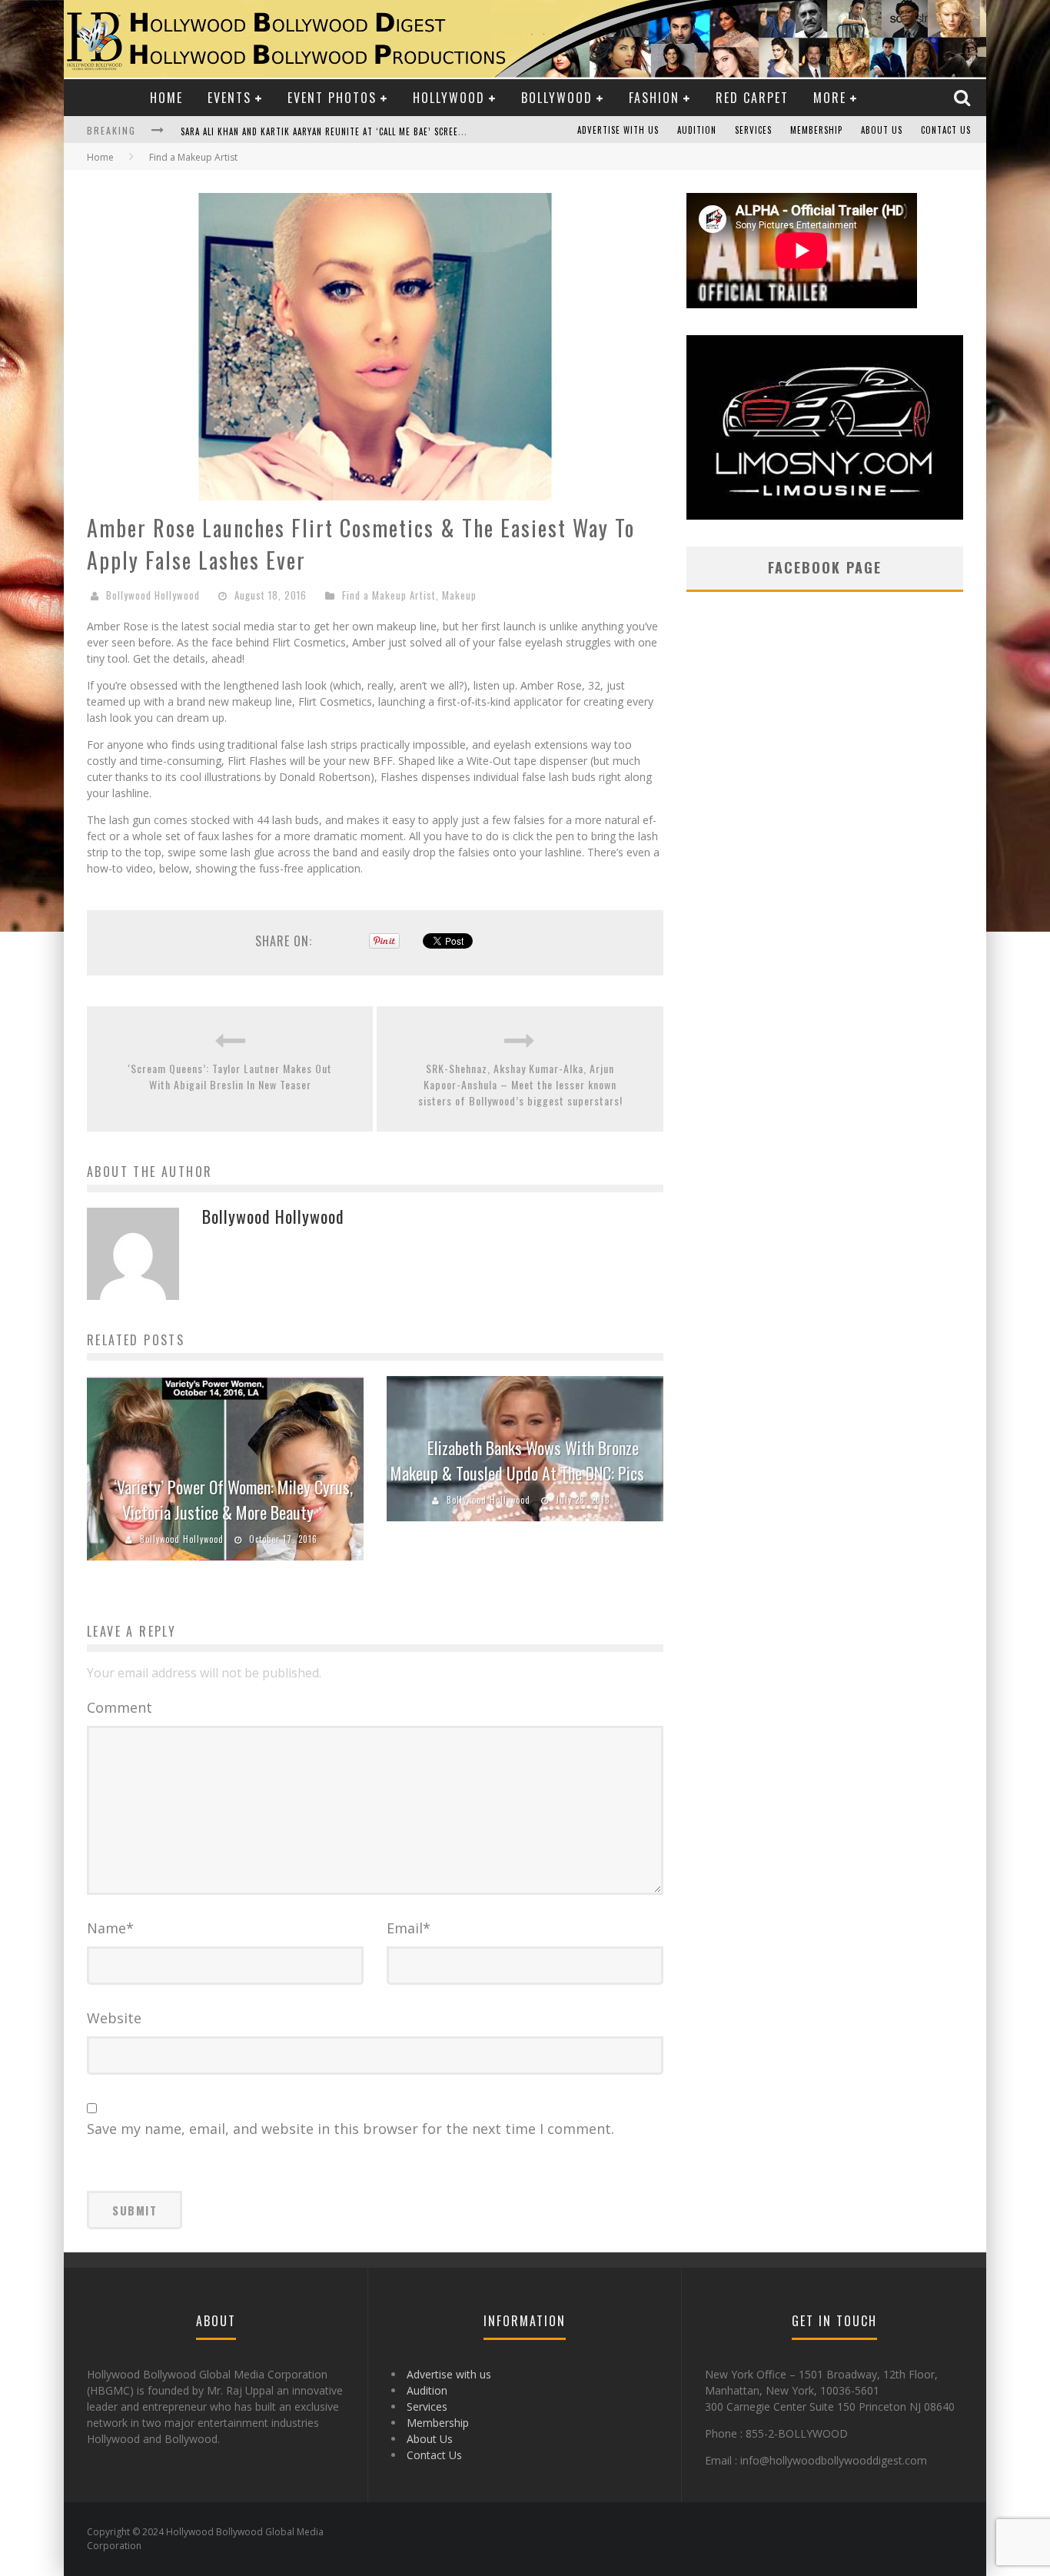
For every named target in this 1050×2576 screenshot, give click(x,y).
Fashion (654, 98)
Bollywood (557, 98)
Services (753, 130)
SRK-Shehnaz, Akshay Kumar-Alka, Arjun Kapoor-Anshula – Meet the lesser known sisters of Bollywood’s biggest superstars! (520, 1084)
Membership (816, 130)
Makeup (459, 595)
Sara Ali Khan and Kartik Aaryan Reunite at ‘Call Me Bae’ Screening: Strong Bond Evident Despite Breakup (417, 131)
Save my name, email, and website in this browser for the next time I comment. (351, 2129)
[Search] (964, 97)
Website (114, 2018)
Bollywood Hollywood (153, 595)
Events (229, 98)
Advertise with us (618, 130)
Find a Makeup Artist (389, 595)
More (830, 98)
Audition (697, 130)
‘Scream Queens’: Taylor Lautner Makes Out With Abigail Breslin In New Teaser (230, 1076)
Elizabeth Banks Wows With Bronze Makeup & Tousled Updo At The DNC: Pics (517, 1460)
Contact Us (946, 130)
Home (166, 98)
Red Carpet (752, 98)
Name (110, 1928)
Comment (120, 1707)
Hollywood (449, 98)
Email (409, 1928)
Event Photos (332, 98)
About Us (882, 130)
